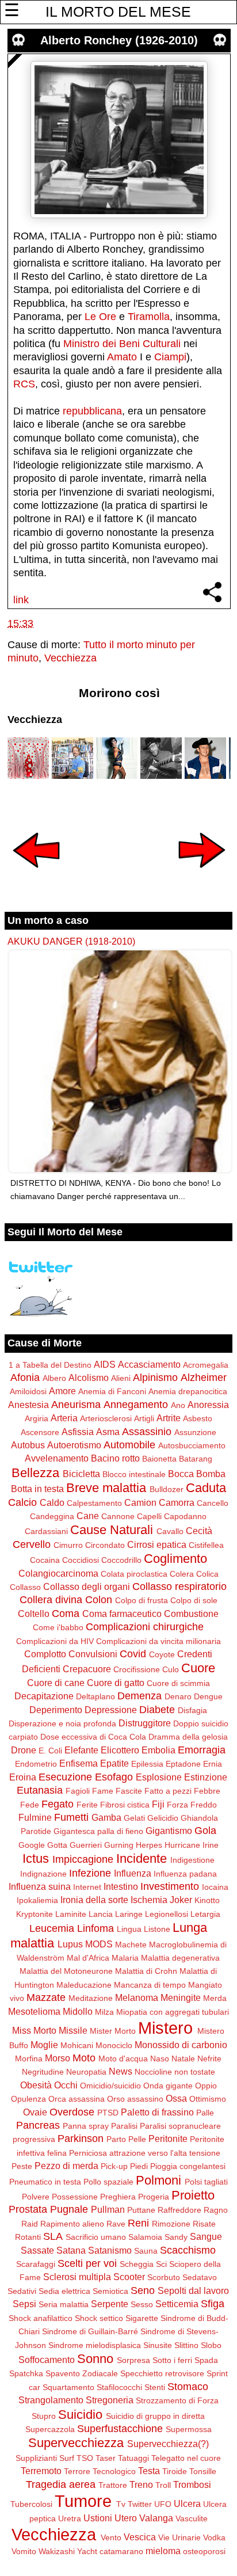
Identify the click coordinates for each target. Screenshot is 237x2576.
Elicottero (120, 1750)
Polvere (36, 2197)
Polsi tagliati (206, 2182)
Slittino (186, 2345)
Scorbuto (164, 2277)
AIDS (105, 1364)
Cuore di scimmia (178, 1683)
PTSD (108, 2113)
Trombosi (192, 2484)
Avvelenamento (57, 1458)
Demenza (139, 1696)
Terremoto (41, 2471)
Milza (104, 2012)
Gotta (57, 1845)
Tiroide (175, 2471)
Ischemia (149, 1900)
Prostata (28, 2209)
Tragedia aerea (61, 2484)
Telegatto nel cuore (186, 2458)
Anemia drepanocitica (188, 1391)
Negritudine (43, 2072)
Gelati (134, 1818)
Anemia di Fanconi (112, 1391)
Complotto (45, 1654)
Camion (140, 1502)
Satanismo (110, 2250)
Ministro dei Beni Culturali (122, 344)
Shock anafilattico (41, 2318)
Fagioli (78, 1791)
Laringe (129, 1914)
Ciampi (170, 357)
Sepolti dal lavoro (193, 2290)
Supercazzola (50, 2429)
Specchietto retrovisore (162, 2373)
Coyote (162, 1654)
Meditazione (91, 1998)
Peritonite (168, 2139)
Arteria (64, 1418)
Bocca (181, 1474)
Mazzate (46, 1997)
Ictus (36, 1858)
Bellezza (35, 1473)
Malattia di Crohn (146, 1971)
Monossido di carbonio (181, 2045)
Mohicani (77, 2045)
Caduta (206, 1488)
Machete (131, 1945)
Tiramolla (149, 317)
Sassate (37, 2250)
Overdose (72, 2112)
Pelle (137, 2139)
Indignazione (43, 1874)
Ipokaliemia (37, 1900)
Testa (149, 2471)
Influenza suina (40, 1886)
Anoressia (208, 1405)
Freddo (204, 1805)
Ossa (176, 2098)
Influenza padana (185, 1874)
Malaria (125, 1958)
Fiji (158, 1804)
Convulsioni (93, 1654)
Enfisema (79, 1763)
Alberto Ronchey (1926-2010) (119, 40)
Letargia (205, 1914)
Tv (121, 2504)
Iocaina (215, 1887)
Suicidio (80, 2415)
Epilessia (147, 1764)
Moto (84, 2058)
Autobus (28, 1445)
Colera (182, 1574)
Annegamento (136, 1405)
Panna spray (86, 2126)
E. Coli (50, 1751)
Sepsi (24, 2304)
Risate (204, 2224)
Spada (206, 2360)
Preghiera (118, 2197)
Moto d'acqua (123, 2058)
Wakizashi (57, 2551)
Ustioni (98, 2518)
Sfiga (213, 2304)
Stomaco (188, 2387)
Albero (54, 1378)
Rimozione (171, 2224)
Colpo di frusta (142, 1600)
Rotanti (28, 2237)
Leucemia (52, 1928)
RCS (24, 384)
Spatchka (26, 2373)
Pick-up (114, 2166)
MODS (99, 1944)
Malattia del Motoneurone (66, 1971)
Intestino (121, 1886)
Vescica (140, 2537)
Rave (116, 2224)
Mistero (165, 2028)
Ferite (87, 1805)
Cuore (198, 1668)
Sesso (142, 2304)
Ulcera (187, 2503)
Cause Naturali (112, 1530)
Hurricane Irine (192, 1845)
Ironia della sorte (94, 1900)
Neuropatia (86, 2072)
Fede (30, 1805)
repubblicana (92, 411)
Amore (62, 1391)
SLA (53, 2236)
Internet (87, 1887)
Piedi (139, 2166)
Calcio (22, 1502)
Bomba (211, 1474)
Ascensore (40, 1432)
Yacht (87, 2551)
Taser (106, 2458)
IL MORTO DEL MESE (118, 12)
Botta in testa (37, 1489)
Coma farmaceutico (122, 1614)
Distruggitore (145, 1723)
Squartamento (68, 2387)
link (21, 600)
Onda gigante (168, 2086)
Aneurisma (76, 1405)
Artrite (169, 1418)
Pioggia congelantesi (188, 2166)
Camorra (177, 1502)
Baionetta (159, 1459)
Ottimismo (208, 2099)
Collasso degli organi (87, 1586)
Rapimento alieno (72, 2224)
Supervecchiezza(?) (168, 2444)
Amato (122, 357)
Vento (111, 2537)
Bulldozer (167, 1489)
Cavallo (170, 1531)
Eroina (23, 1777)
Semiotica (110, 2291)
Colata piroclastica (134, 1574)
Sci (161, 2264)
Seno (143, 2290)
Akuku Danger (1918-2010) (71, 941)
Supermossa (189, 2429)
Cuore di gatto (116, 1683)
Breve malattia (106, 1488)
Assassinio (147, 1432)
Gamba (106, 1817)
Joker (181, 1900)
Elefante (81, 1750)
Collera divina (51, 1600)
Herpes (149, 1845)
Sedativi (22, 2291)
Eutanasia (40, 1790)
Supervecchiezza (76, 2443)
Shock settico (99, 2318)
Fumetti (71, 1817)
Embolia (158, 1750)
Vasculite (192, 2518)
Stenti (155, 2387)
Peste (22, 2166)
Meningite (181, 1997)
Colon (99, 1600)
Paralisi (124, 2126)
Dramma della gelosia (188, 1737)
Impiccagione (83, 1859)
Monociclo (114, 2045)
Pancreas (38, 2125)
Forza (177, 1805)
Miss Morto (34, 2030)
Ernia (213, 1764)
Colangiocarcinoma (58, 1573)
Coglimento (175, 1559)
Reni (138, 2223)
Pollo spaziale (108, 2182)
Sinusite (158, 2345)
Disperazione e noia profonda (62, 1723)
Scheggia (137, 2264)
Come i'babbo (58, 1627)
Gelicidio (163, 1818)
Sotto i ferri (172, 2360)
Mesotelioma (34, 2011)
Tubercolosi (31, 2504)
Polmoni (158, 2180)
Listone (157, 1929)
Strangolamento (51, 2400)
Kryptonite (35, 1914)
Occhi (66, 2085)
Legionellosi (167, 1914)
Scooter (129, 2277)
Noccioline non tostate (175, 2072)
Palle (205, 2113)
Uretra (70, 2518)
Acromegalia (206, 1365)
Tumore (83, 2501)
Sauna (146, 2251)
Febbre (207, 1791)
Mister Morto (113, 2031)
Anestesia (28, 1405)
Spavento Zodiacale (82, 2373)
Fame (103, 1791)
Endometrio (36, 1764)
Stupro (44, 2416)
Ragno (216, 2210)
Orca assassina (77, 2099)
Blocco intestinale (134, 1474)
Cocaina (45, 1560)
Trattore (113, 2485)
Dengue (208, 1696)
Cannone (118, 1516)
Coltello (34, 1614)
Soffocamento (47, 2360)
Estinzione (206, 1777)
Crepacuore (87, 1669)
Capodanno (185, 1516)
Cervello (32, 1544)
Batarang (196, 1459)
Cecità (199, 1531)
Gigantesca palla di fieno (98, 1831)
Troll (163, 2485)
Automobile (129, 1445)
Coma (66, 1614)
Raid (30, 2224)
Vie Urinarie (179, 2537)
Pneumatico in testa (45, 2182)
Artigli (144, 1418)
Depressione (111, 1710)
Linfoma (95, 1928)
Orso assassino (135, 2099)
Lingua (129, 1929)
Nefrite (209, 2058)
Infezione (90, 1873)
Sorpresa (133, 2360)
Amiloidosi (28, 1391)
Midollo (78, 2011)
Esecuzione (65, 1777)
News (121, 2071)
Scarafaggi (36, 2264)
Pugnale (69, 2209)
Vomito (24, 2551)
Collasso (25, 1587)
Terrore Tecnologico (100, 2471)
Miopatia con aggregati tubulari (173, 2012)
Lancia (101, 1914)
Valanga (156, 2518)
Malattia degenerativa (180, 1958)
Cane (88, 1516)
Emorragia (202, 1750)
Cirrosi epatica (157, 1544)
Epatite (114, 1763)
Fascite (129, 1791)
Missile (73, 2030)
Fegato (58, 1804)
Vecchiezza (70, 658)
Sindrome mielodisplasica (95, 2345)
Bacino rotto (115, 1458)
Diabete (157, 1710)
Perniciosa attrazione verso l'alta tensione (145, 2153)
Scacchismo (188, 2250)
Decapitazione (44, 1696)
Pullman (108, 2209)
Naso (160, 2058)
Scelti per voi (87, 2263)
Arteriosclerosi (106, 1418)
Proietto (193, 2195)
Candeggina (52, 1516)
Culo (171, 1669)
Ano (178, 1405)
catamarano (121, 2551)
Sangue (206, 2236)
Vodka (214, 2537)
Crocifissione (137, 1669)
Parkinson (81, 2139)
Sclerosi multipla (77, 2277)
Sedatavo (200, 2277)
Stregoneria (110, 2400)
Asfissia (78, 1432)
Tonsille (203, 2471)
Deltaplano (95, 1696)
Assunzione (195, 1432)
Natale (183, 2058)
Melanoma (137, 1997)
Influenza (133, 1873)
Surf (67, 2458)
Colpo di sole (194, 1600)
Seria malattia (64, 2304)
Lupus (70, 1944)
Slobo (211, 2345)
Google (32, 1845)
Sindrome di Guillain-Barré (90, 2331)
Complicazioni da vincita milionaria (158, 1641)
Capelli (149, 1516)
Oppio (206, 2086)
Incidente (142, 1858)
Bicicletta (81, 1474)
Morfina (29, 2058)
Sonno (95, 2359)
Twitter (140, 2504)
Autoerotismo (74, 1445)
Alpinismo (155, 1378)
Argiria (37, 1418)
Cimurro (68, 1545)
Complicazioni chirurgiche (145, 1627)
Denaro (178, 1696)
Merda (215, 1998)
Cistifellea (206, 1545)
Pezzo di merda (66, 2166)
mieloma (163, 2551)
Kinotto (207, 1900)
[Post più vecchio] (202, 876)
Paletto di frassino (157, 2112)
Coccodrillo (121, 1560)
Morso (58, 2058)
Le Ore (100, 317)
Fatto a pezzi (168, 1791)
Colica (207, 1574)
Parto (116, 2139)
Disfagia (192, 1710)
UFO (163, 2504)
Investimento (170, 1886)
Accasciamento (149, 1364)
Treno (141, 2484)
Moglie (44, 2045)
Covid (133, 1654)
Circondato (105, 1545)
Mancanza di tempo (150, 1985)
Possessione (75, 2197)
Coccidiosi (81, 1560)
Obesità (36, 2085)
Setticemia (177, 2304)
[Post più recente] (36, 876)
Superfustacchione (120, 2429)
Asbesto (198, 1418)
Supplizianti (36, 2458)
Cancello (213, 1503)
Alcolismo (89, 1378)
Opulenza (28, 2099)
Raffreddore (179, 2210)
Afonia (25, 1378)
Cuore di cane (56, 1683)
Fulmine (35, 1817)
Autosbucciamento (192, 1445)
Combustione (191, 1614)
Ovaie (35, 2112)
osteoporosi (204, 2551)
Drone (24, 1750)
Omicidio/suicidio (110, 2086)
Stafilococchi (119, 2387)
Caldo (52, 1502)
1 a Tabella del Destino (50, 1365)
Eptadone (183, 1764)
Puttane (141, 2210)
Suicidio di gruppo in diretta (155, 2416)
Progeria (154, 2197)
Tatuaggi (133, 2458)
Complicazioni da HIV (55, 1641)
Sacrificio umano (96, 2237)
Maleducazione (84, 1985)
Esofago (114, 1777)
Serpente (110, 2304)
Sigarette (142, 2318)
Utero (126, 2518)
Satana (71, 2250)
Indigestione (192, 1860)
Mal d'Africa (88, 1958)
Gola (205, 1831)
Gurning (119, 1845)
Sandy (176, 2237)
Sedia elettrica (64, 2291)
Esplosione (159, 1777)
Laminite (71, 1914)
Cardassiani (46, 1531)
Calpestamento (94, 1503)
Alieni (121, 1378)
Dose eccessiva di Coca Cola (93, 1737)
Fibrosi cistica (125, 1805)
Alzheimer (204, 1378)
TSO (85, 2458)
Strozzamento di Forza (177, 2400)
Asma (108, 1432)
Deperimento (56, 1710)
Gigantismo (169, 1831)
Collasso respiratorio (179, 1586)
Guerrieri (86, 1845)
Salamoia (145, 2237)
